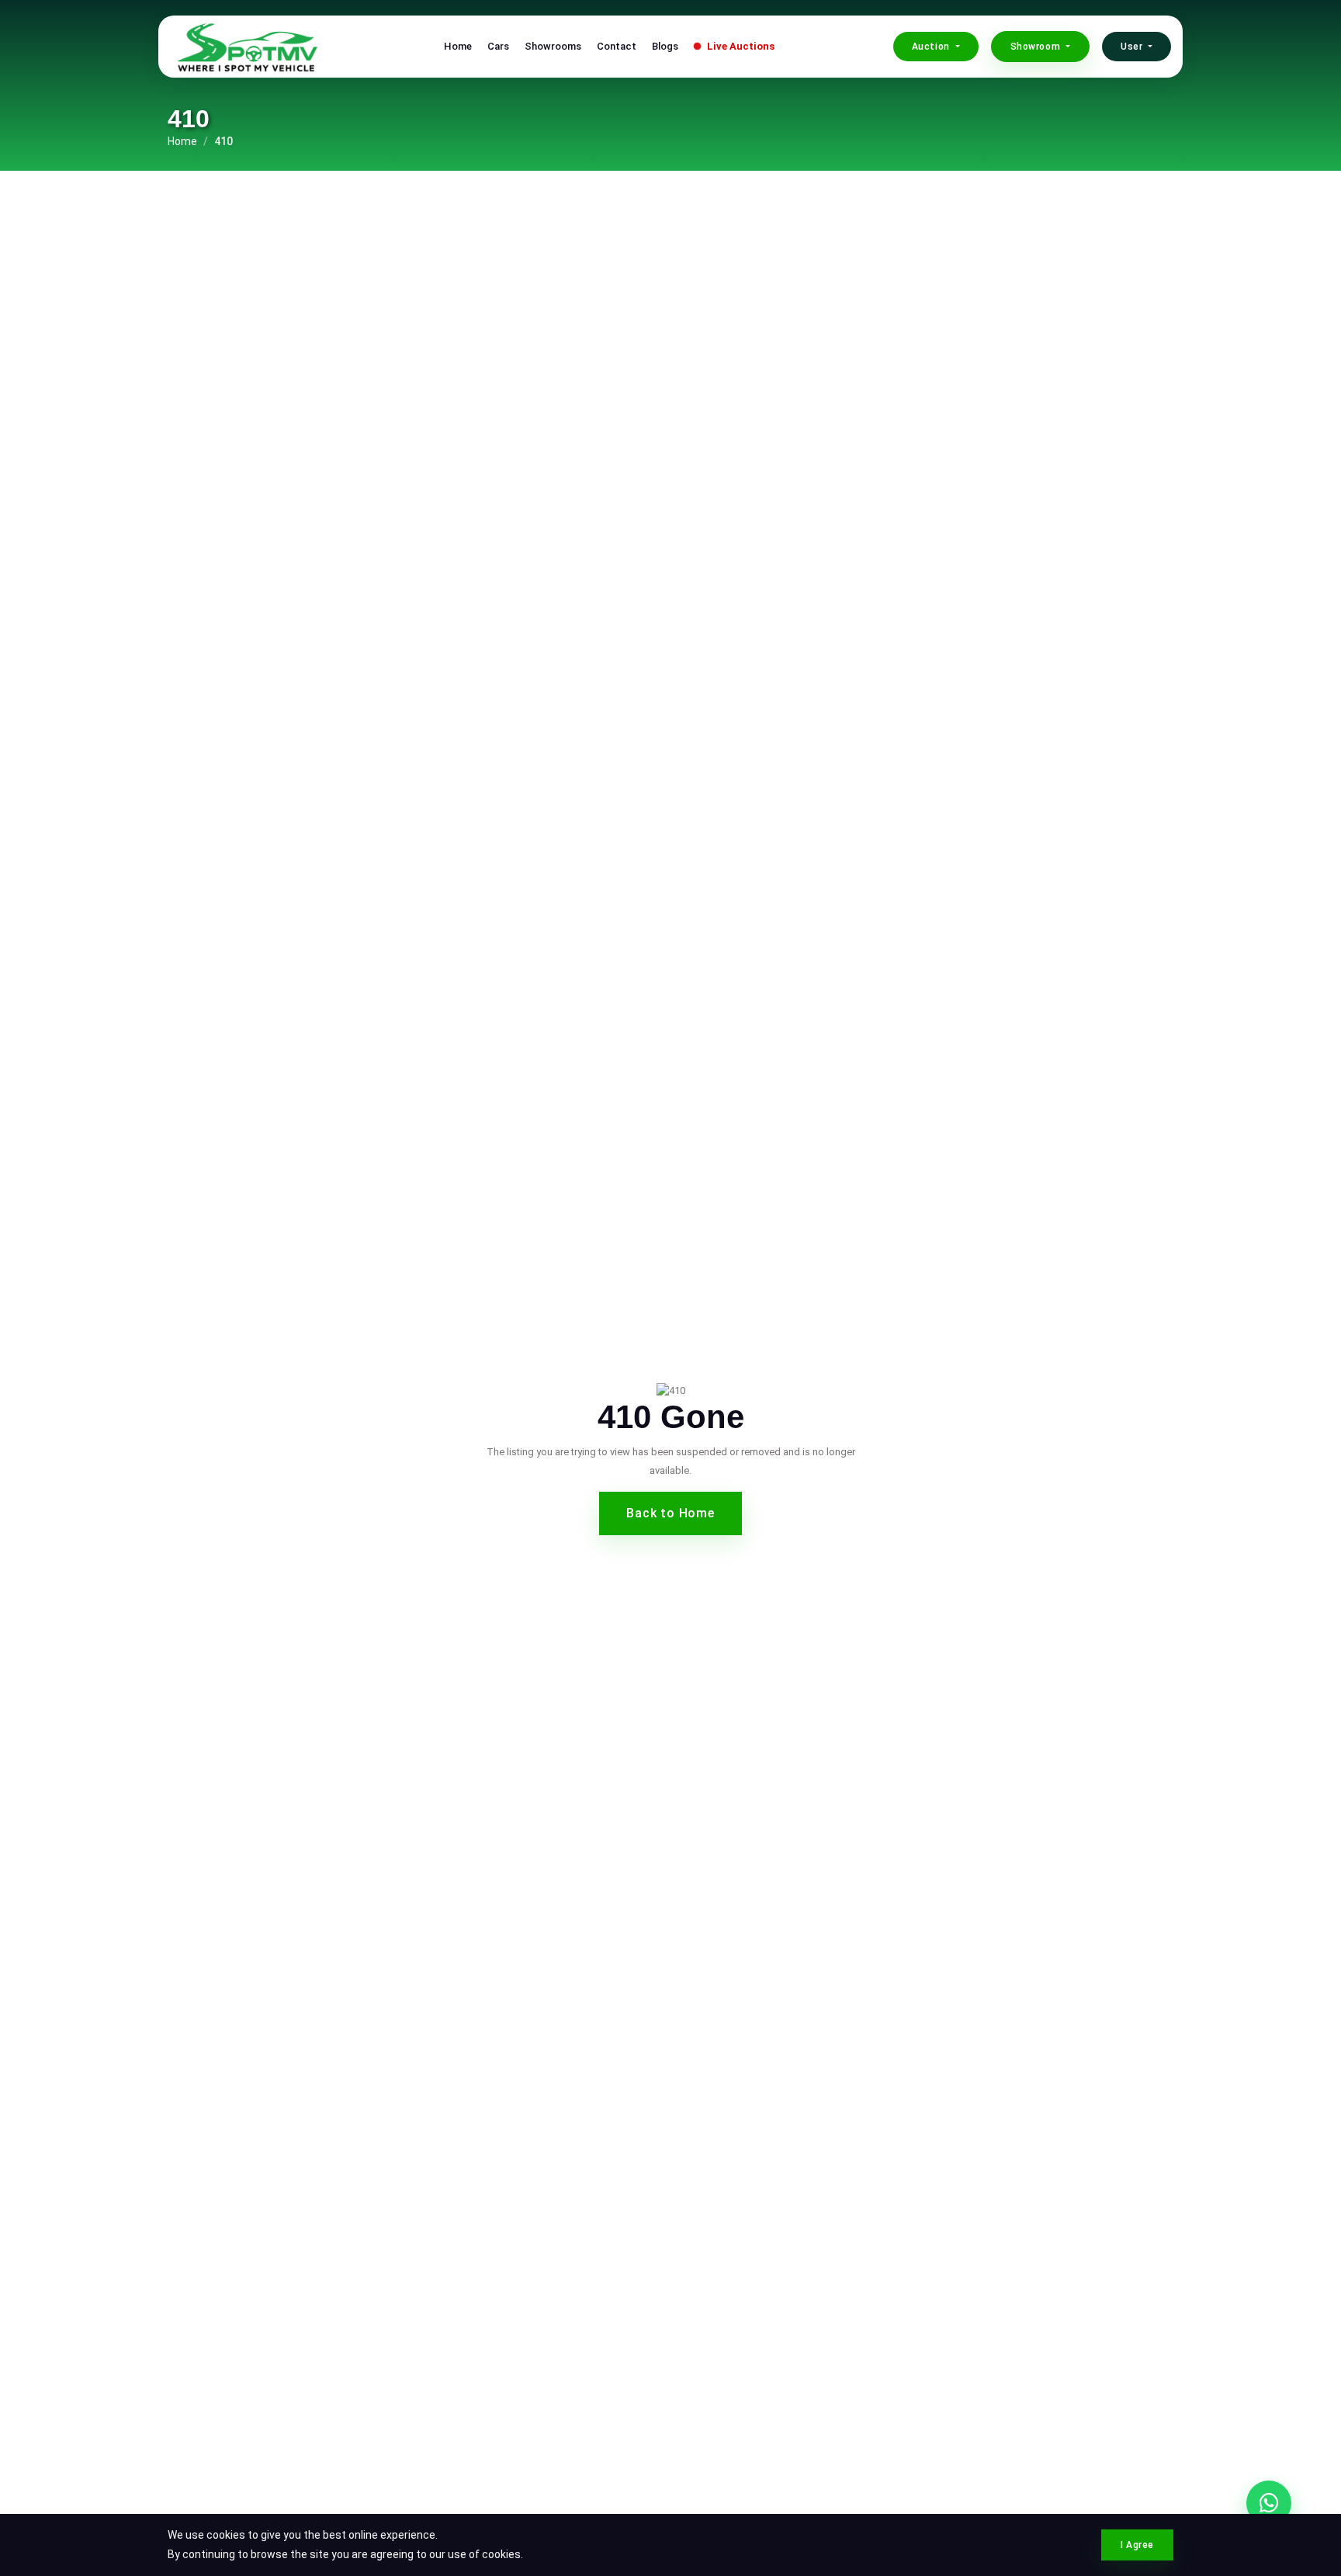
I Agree (1137, 2545)
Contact (617, 46)
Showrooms (553, 46)
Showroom (1037, 47)
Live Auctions (740, 46)
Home (458, 46)
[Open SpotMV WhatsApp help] (1269, 2503)
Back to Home (670, 1513)
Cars (498, 46)
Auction (932, 47)
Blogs (665, 46)
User (1133, 47)
